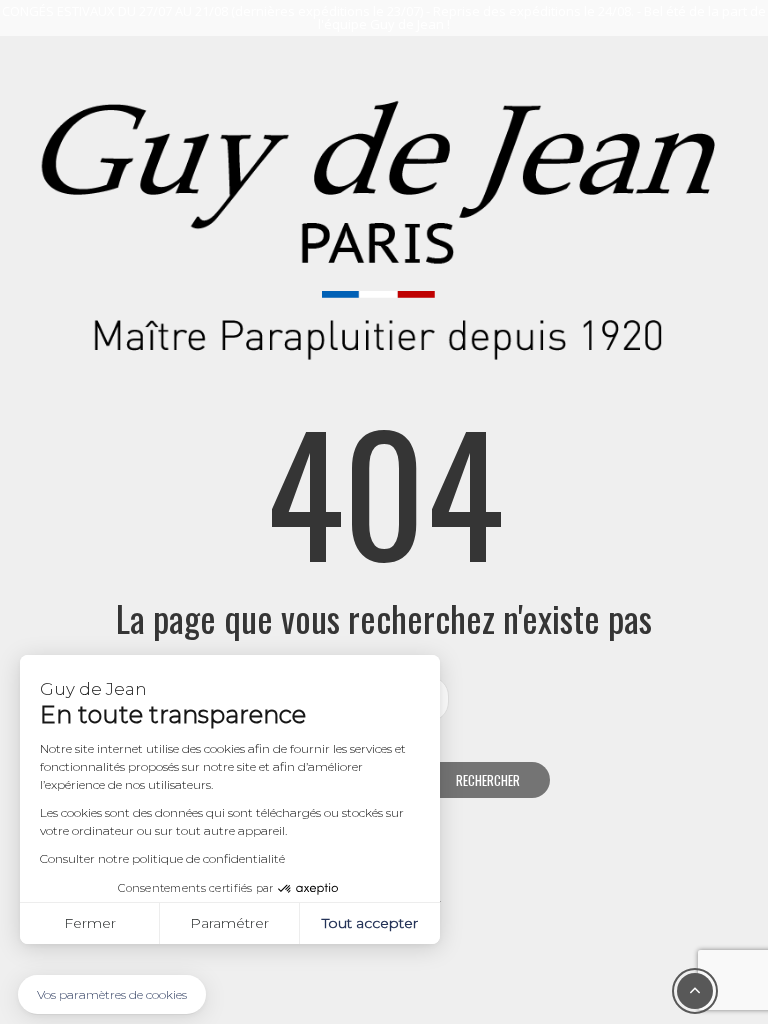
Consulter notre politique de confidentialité (162, 858)
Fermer (90, 923)
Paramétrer (229, 923)
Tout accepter (370, 923)
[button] (112, 994)
